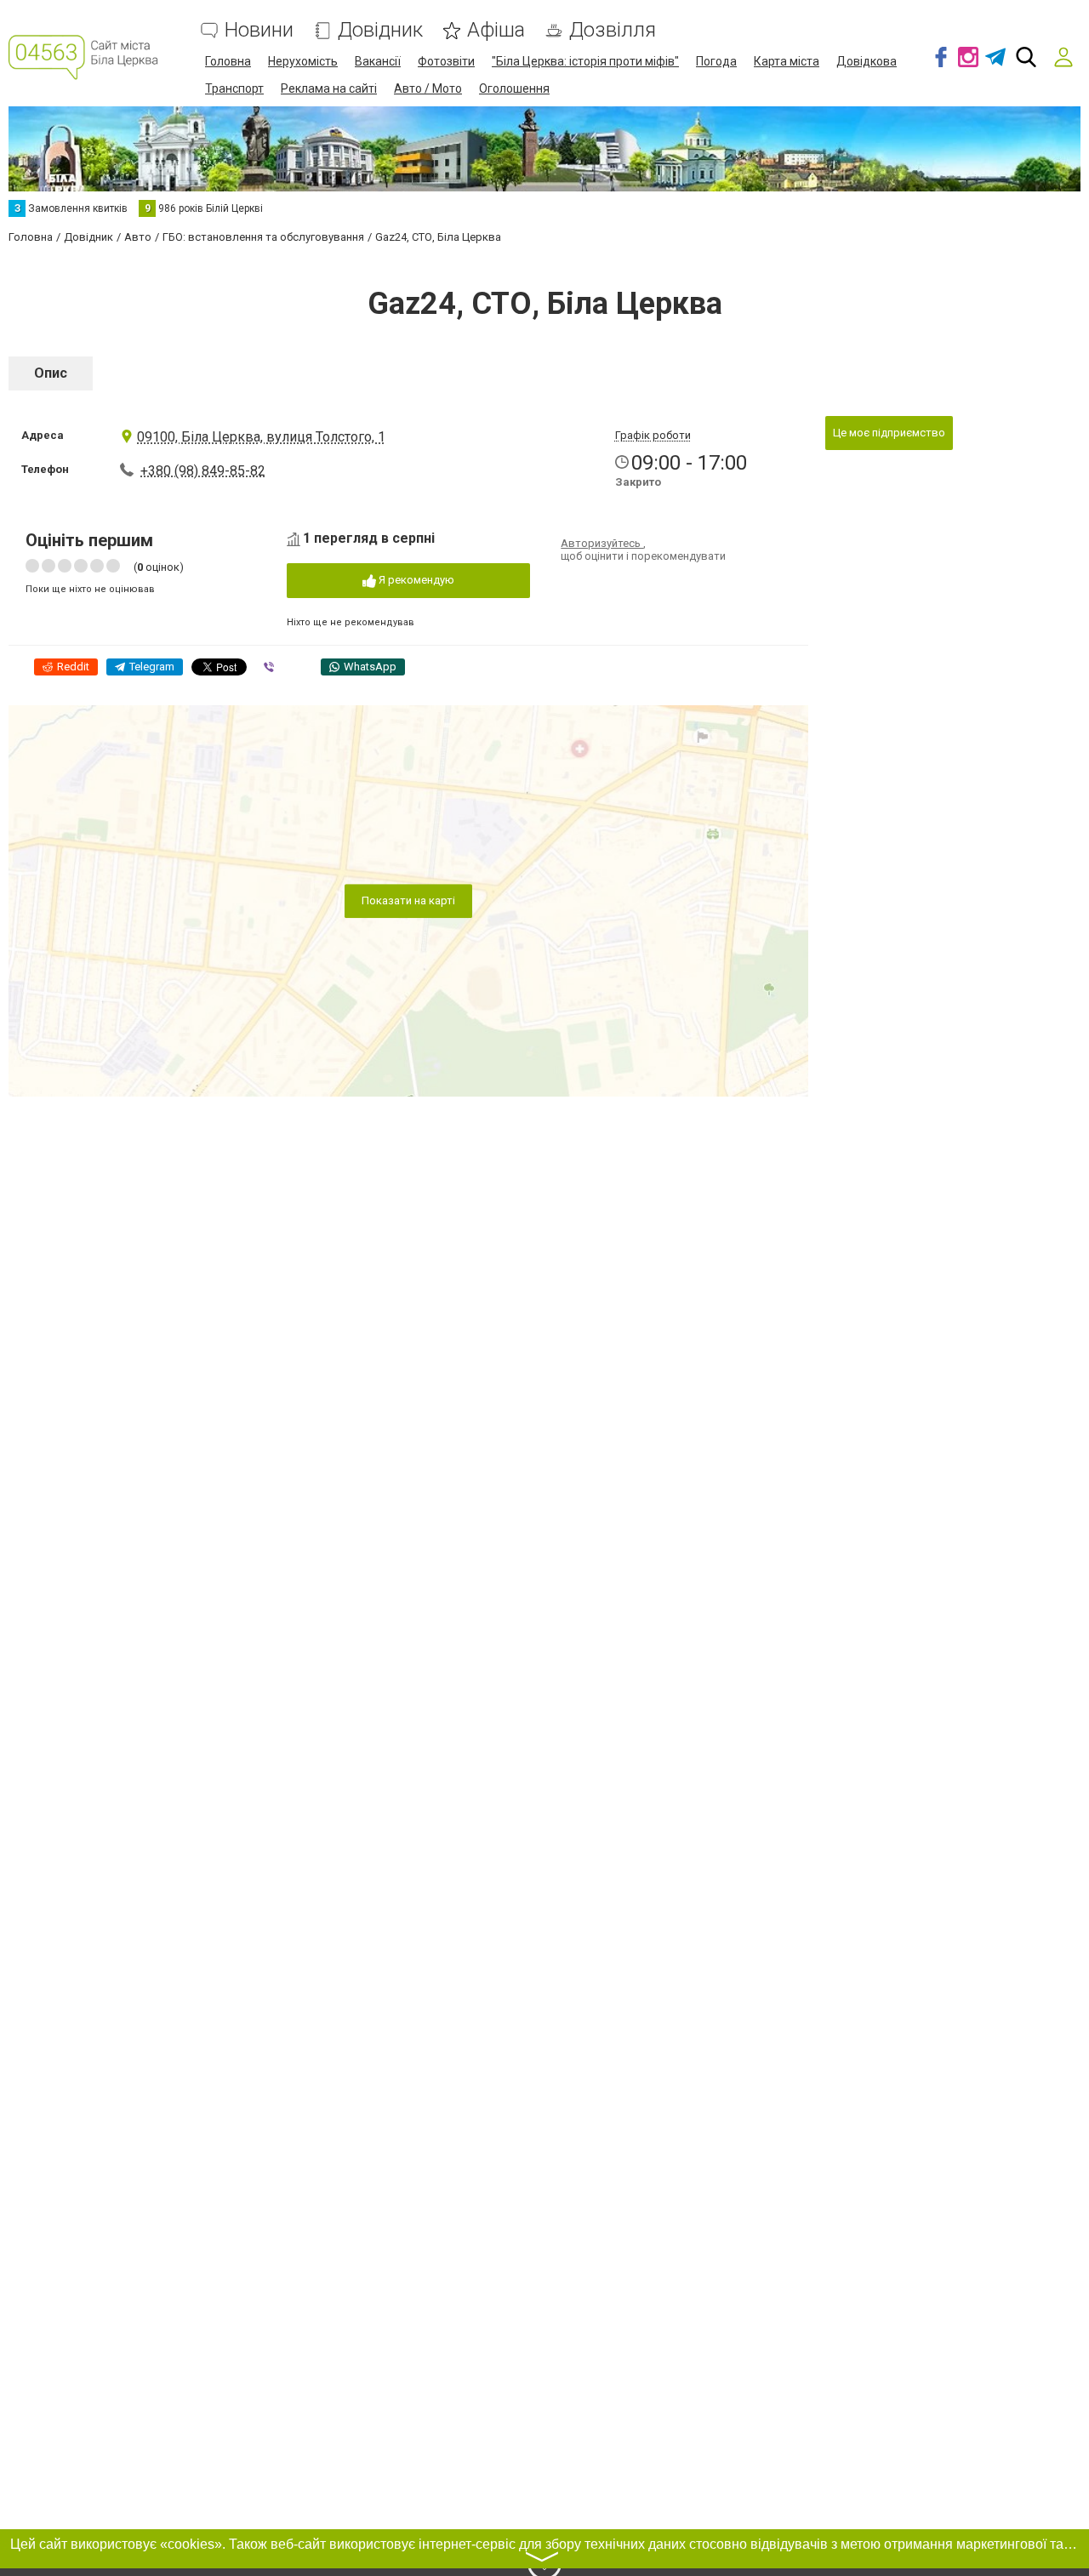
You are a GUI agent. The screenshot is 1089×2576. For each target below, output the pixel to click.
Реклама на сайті (329, 88)
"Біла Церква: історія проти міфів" (585, 61)
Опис (51, 373)
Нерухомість (303, 61)
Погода (716, 61)
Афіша (496, 30)
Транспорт (234, 88)
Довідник (380, 30)
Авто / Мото (428, 88)
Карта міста (787, 61)
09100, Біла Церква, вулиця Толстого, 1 (261, 437)
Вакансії (378, 61)
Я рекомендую (415, 580)
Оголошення (514, 88)
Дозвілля (613, 30)
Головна (228, 61)
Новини (259, 30)
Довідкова (867, 61)
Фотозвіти (446, 61)
